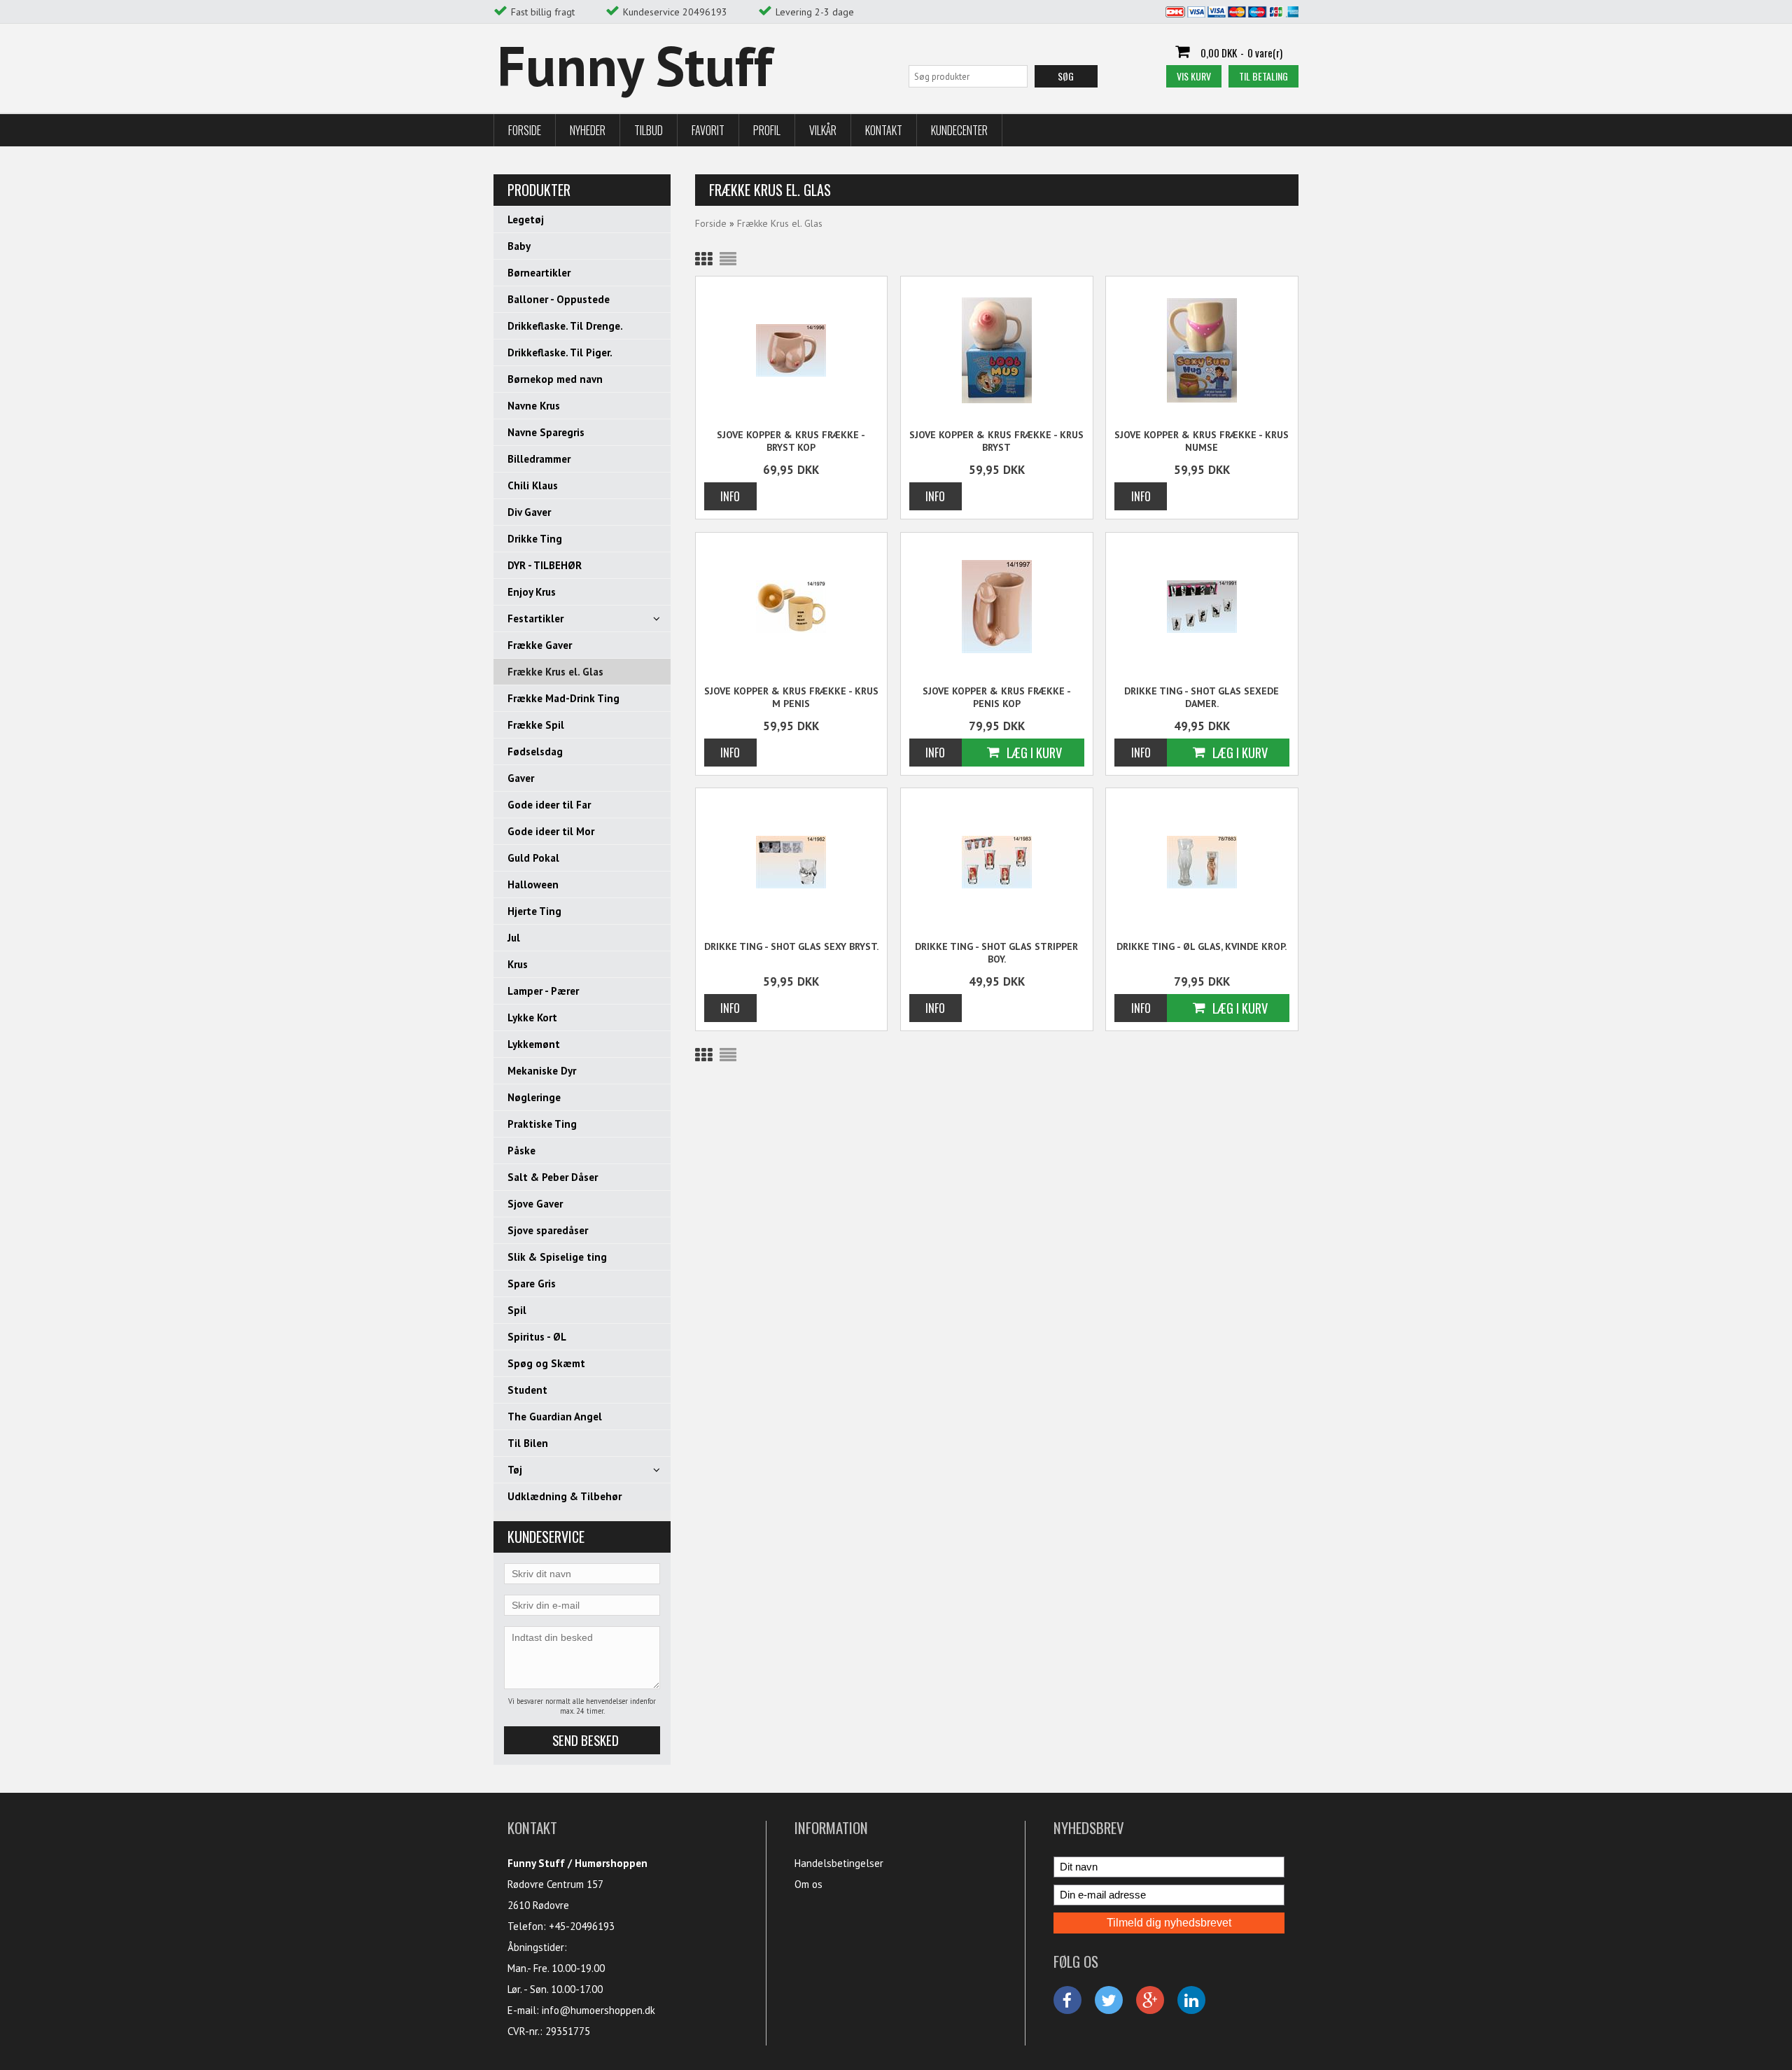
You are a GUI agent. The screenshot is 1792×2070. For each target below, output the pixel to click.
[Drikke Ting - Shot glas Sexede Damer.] (1202, 606)
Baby (519, 246)
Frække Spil (536, 725)
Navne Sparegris (546, 432)
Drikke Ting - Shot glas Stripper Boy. (996, 953)
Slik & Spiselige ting (557, 1257)
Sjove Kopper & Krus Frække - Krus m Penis (791, 697)
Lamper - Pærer (543, 991)
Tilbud (649, 130)
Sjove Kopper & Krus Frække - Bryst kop (791, 441)
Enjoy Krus (532, 592)
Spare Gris (532, 1284)
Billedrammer (539, 459)
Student (527, 1390)
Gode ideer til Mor (551, 831)
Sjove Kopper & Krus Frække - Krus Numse (1202, 441)
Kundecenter (959, 130)
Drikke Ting (535, 539)
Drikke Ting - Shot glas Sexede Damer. (1202, 697)
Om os (808, 1884)
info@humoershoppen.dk (598, 2010)
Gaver (521, 778)
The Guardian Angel (555, 1417)
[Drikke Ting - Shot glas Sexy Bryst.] (792, 861)
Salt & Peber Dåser (553, 1177)
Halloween (533, 884)
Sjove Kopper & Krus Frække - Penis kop (997, 697)
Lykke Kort (532, 1017)
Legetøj (526, 219)
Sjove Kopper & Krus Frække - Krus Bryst (996, 441)
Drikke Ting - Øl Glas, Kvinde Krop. (1202, 946)
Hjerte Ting (534, 911)
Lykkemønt (534, 1044)
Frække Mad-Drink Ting (563, 698)
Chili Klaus (533, 485)
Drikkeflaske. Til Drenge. (565, 326)
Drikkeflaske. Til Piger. (560, 352)
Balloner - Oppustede (559, 299)
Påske (521, 1151)
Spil (517, 1310)
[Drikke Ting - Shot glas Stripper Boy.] (997, 861)
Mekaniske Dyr (542, 1071)
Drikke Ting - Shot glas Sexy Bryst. (791, 946)
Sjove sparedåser (548, 1230)
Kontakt (884, 130)
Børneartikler (539, 273)
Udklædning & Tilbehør (565, 1496)
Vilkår (823, 130)
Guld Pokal (533, 858)
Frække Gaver (540, 645)
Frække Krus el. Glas (555, 672)
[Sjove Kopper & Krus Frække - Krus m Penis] (792, 606)
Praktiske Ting (542, 1124)
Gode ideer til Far (549, 805)
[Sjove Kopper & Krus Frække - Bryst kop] (792, 350)
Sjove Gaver (535, 1204)
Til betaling (1263, 76)
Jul (514, 938)
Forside (525, 130)
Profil (767, 130)
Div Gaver (529, 512)
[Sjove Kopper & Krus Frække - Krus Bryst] (997, 350)
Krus (518, 964)
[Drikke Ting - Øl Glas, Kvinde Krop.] (1202, 861)
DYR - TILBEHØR (545, 565)
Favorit (708, 130)
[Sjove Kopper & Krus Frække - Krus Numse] (1202, 350)
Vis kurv (1194, 76)
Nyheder (588, 130)
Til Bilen (528, 1443)
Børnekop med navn (555, 379)
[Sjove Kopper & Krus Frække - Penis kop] (997, 606)
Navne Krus (534, 406)
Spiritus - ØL (537, 1337)
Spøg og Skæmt (546, 1363)
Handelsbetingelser (839, 1863)
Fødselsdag (535, 751)
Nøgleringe (534, 1097)
